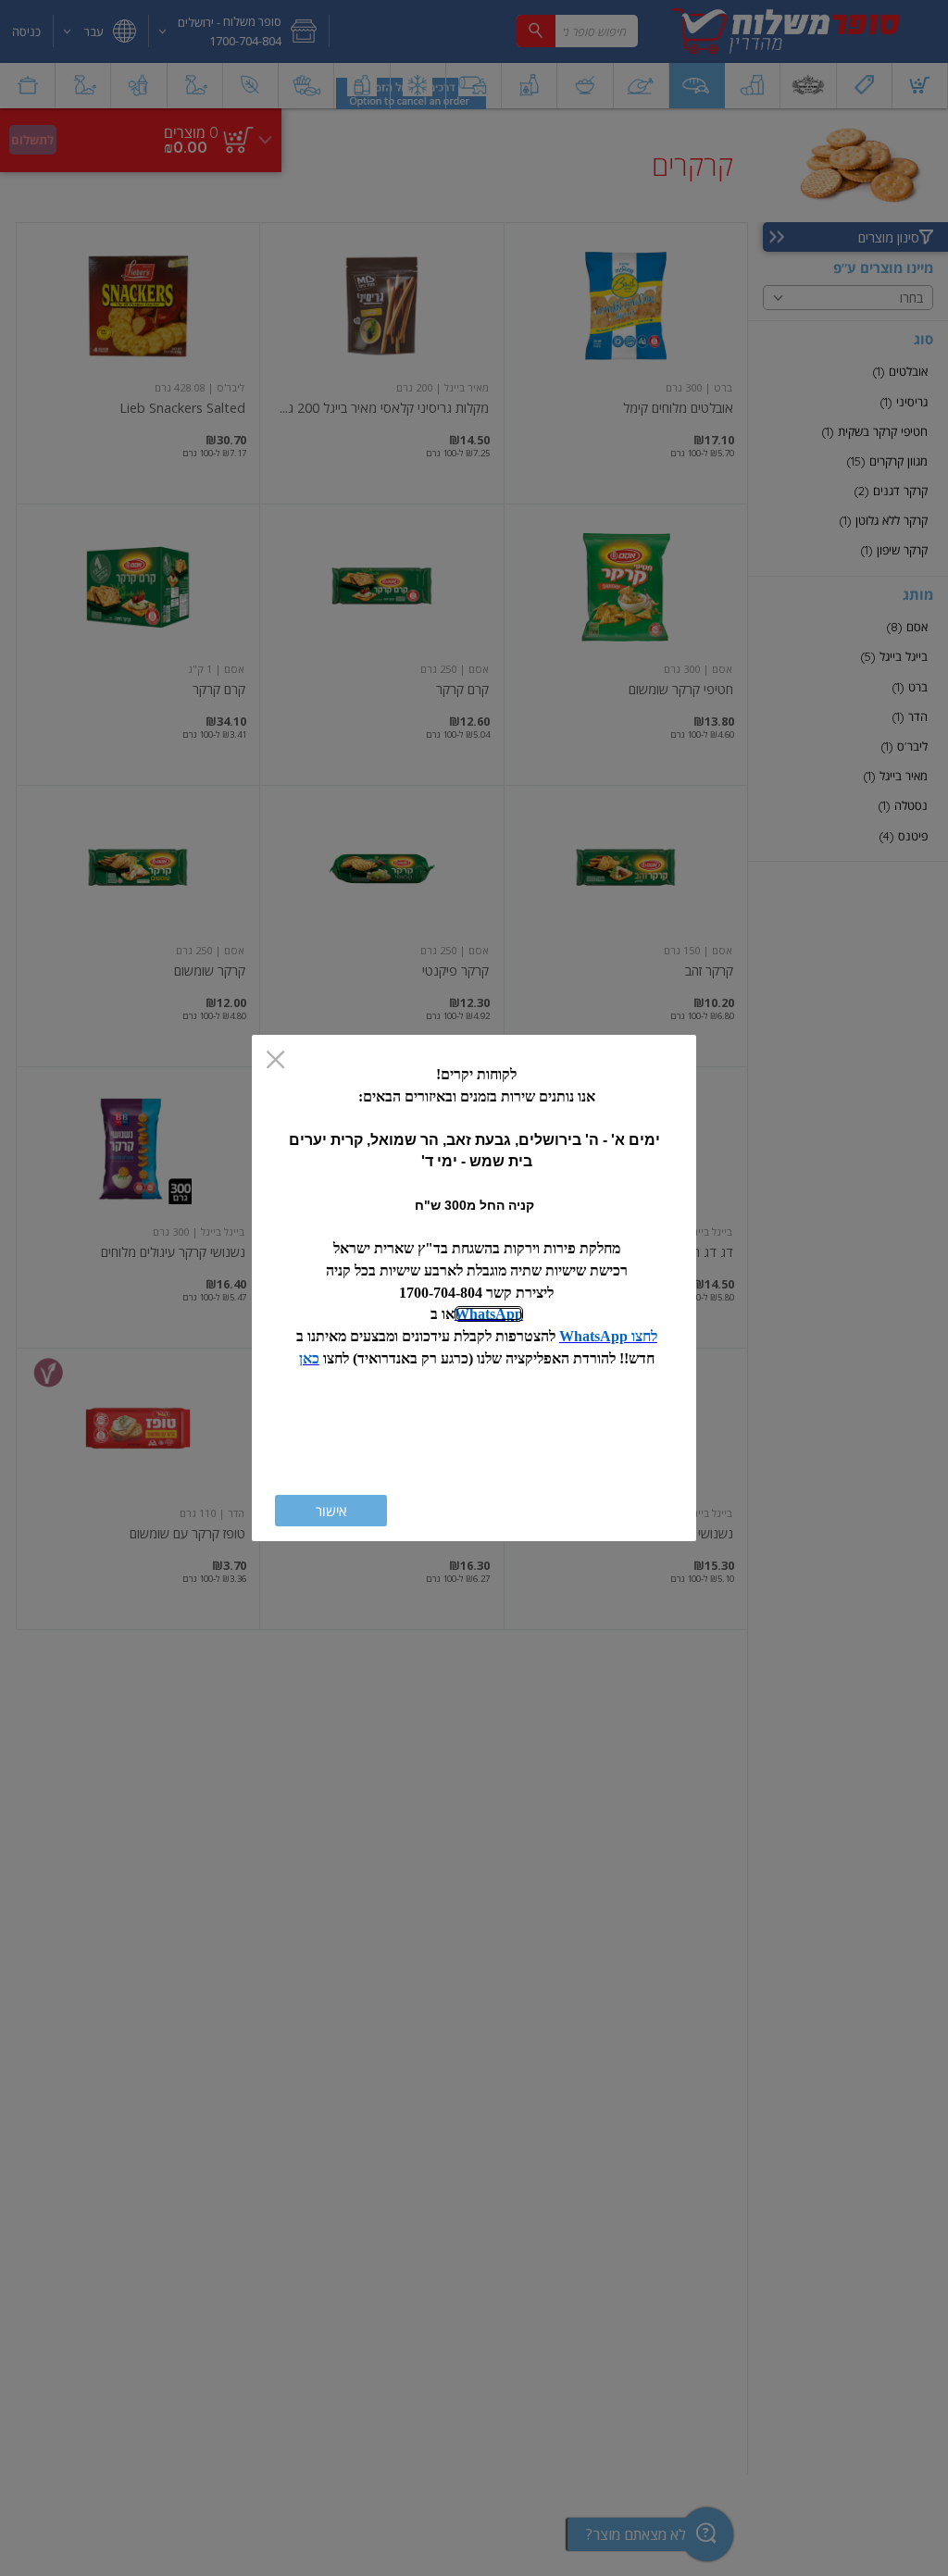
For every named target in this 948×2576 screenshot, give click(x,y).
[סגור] (275, 1061)
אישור (331, 1511)
